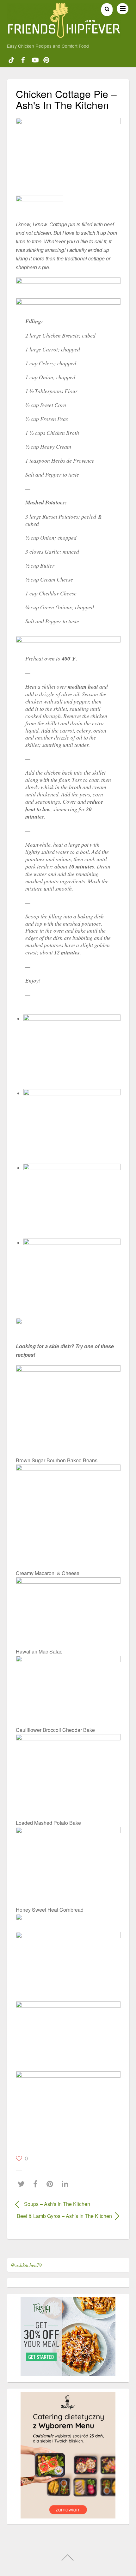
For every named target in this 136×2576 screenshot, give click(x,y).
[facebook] (23, 59)
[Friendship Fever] (64, 35)
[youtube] (35, 59)
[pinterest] (46, 59)
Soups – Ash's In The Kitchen (57, 2204)
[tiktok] (11, 59)
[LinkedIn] (67, 2184)
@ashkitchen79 (26, 2265)
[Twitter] (23, 2184)
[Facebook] (37, 2184)
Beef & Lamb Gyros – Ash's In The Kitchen (64, 2216)
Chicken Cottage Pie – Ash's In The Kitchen (66, 99)
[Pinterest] (51, 2184)
